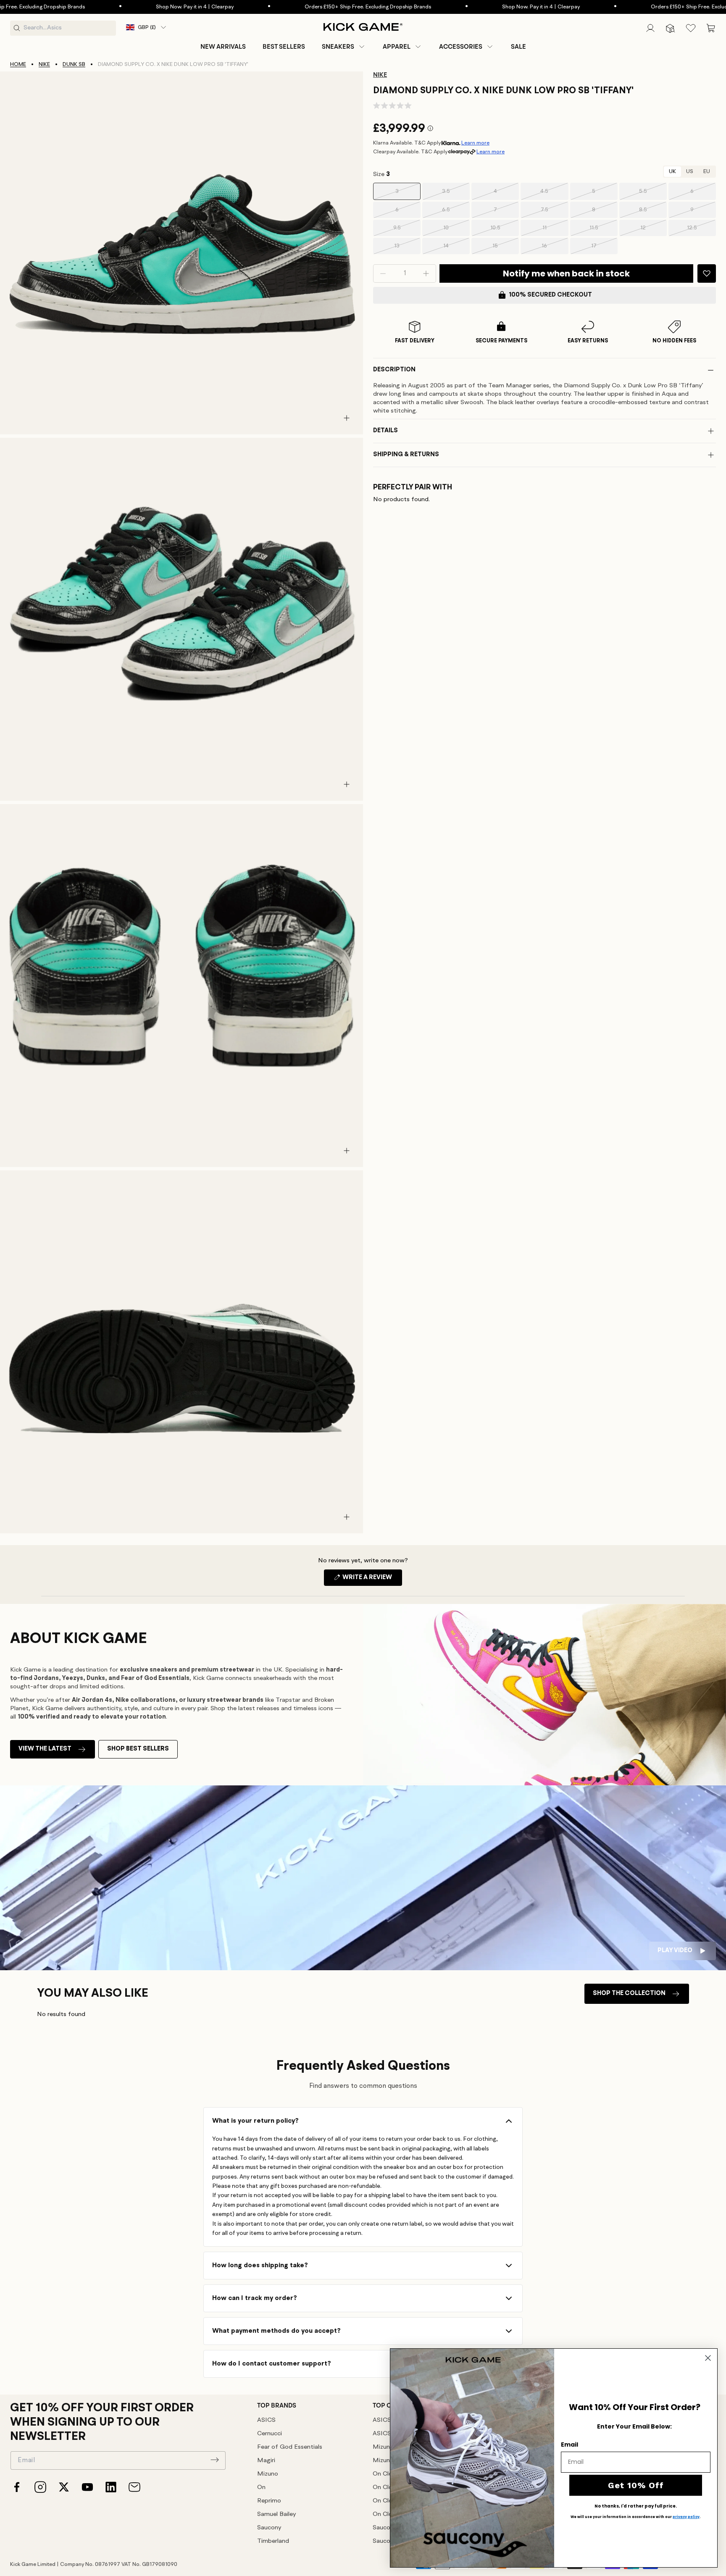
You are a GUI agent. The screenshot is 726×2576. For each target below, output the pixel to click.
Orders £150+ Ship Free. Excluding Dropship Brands (289, 7)
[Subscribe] (215, 2460)
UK (672, 172)
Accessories (461, 47)
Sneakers (338, 47)
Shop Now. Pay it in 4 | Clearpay (116, 7)
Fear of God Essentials (290, 2447)
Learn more (475, 143)
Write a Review (372, 1580)
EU (707, 172)
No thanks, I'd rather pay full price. (636, 2506)
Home (18, 64)
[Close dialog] (708, 2358)
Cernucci (270, 2434)
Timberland (273, 2541)
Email (569, 2445)
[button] (344, 47)
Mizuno (268, 2474)
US (690, 172)
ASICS (266, 2420)
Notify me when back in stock (566, 273)
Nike (44, 64)
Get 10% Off (636, 2485)
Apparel (397, 47)
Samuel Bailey (276, 2514)
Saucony (269, 2528)
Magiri (266, 2461)
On (261, 2488)
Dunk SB (74, 64)
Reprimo (269, 2501)
